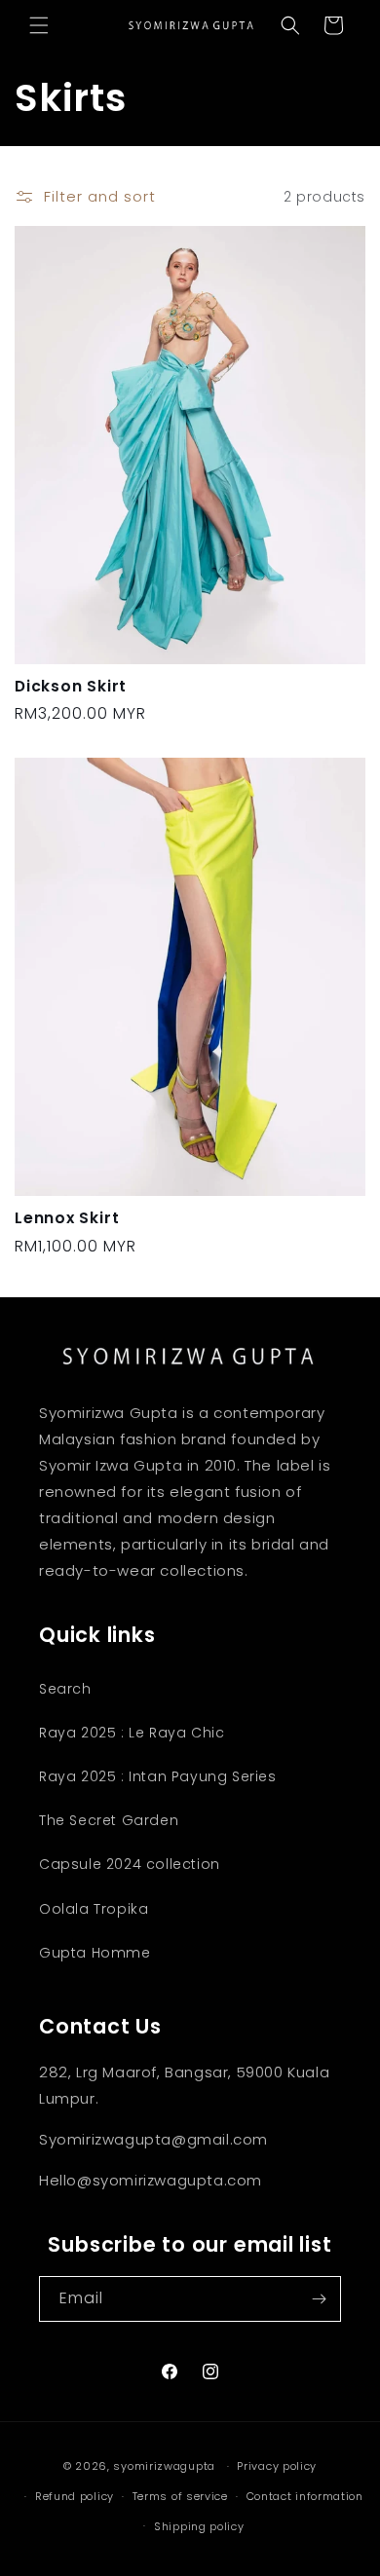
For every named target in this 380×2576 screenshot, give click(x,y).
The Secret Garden (109, 1820)
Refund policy (75, 2496)
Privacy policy (277, 2466)
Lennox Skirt (67, 1218)
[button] (39, 25)
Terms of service (180, 2496)
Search (65, 1689)
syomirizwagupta (164, 2466)
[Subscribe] (319, 2299)
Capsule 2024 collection (130, 1864)
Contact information (305, 2496)
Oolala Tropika (94, 1909)
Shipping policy (199, 2526)
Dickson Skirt (71, 686)
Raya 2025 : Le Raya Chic (132, 1733)
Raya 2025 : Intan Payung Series (158, 1776)
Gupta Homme (95, 1953)
